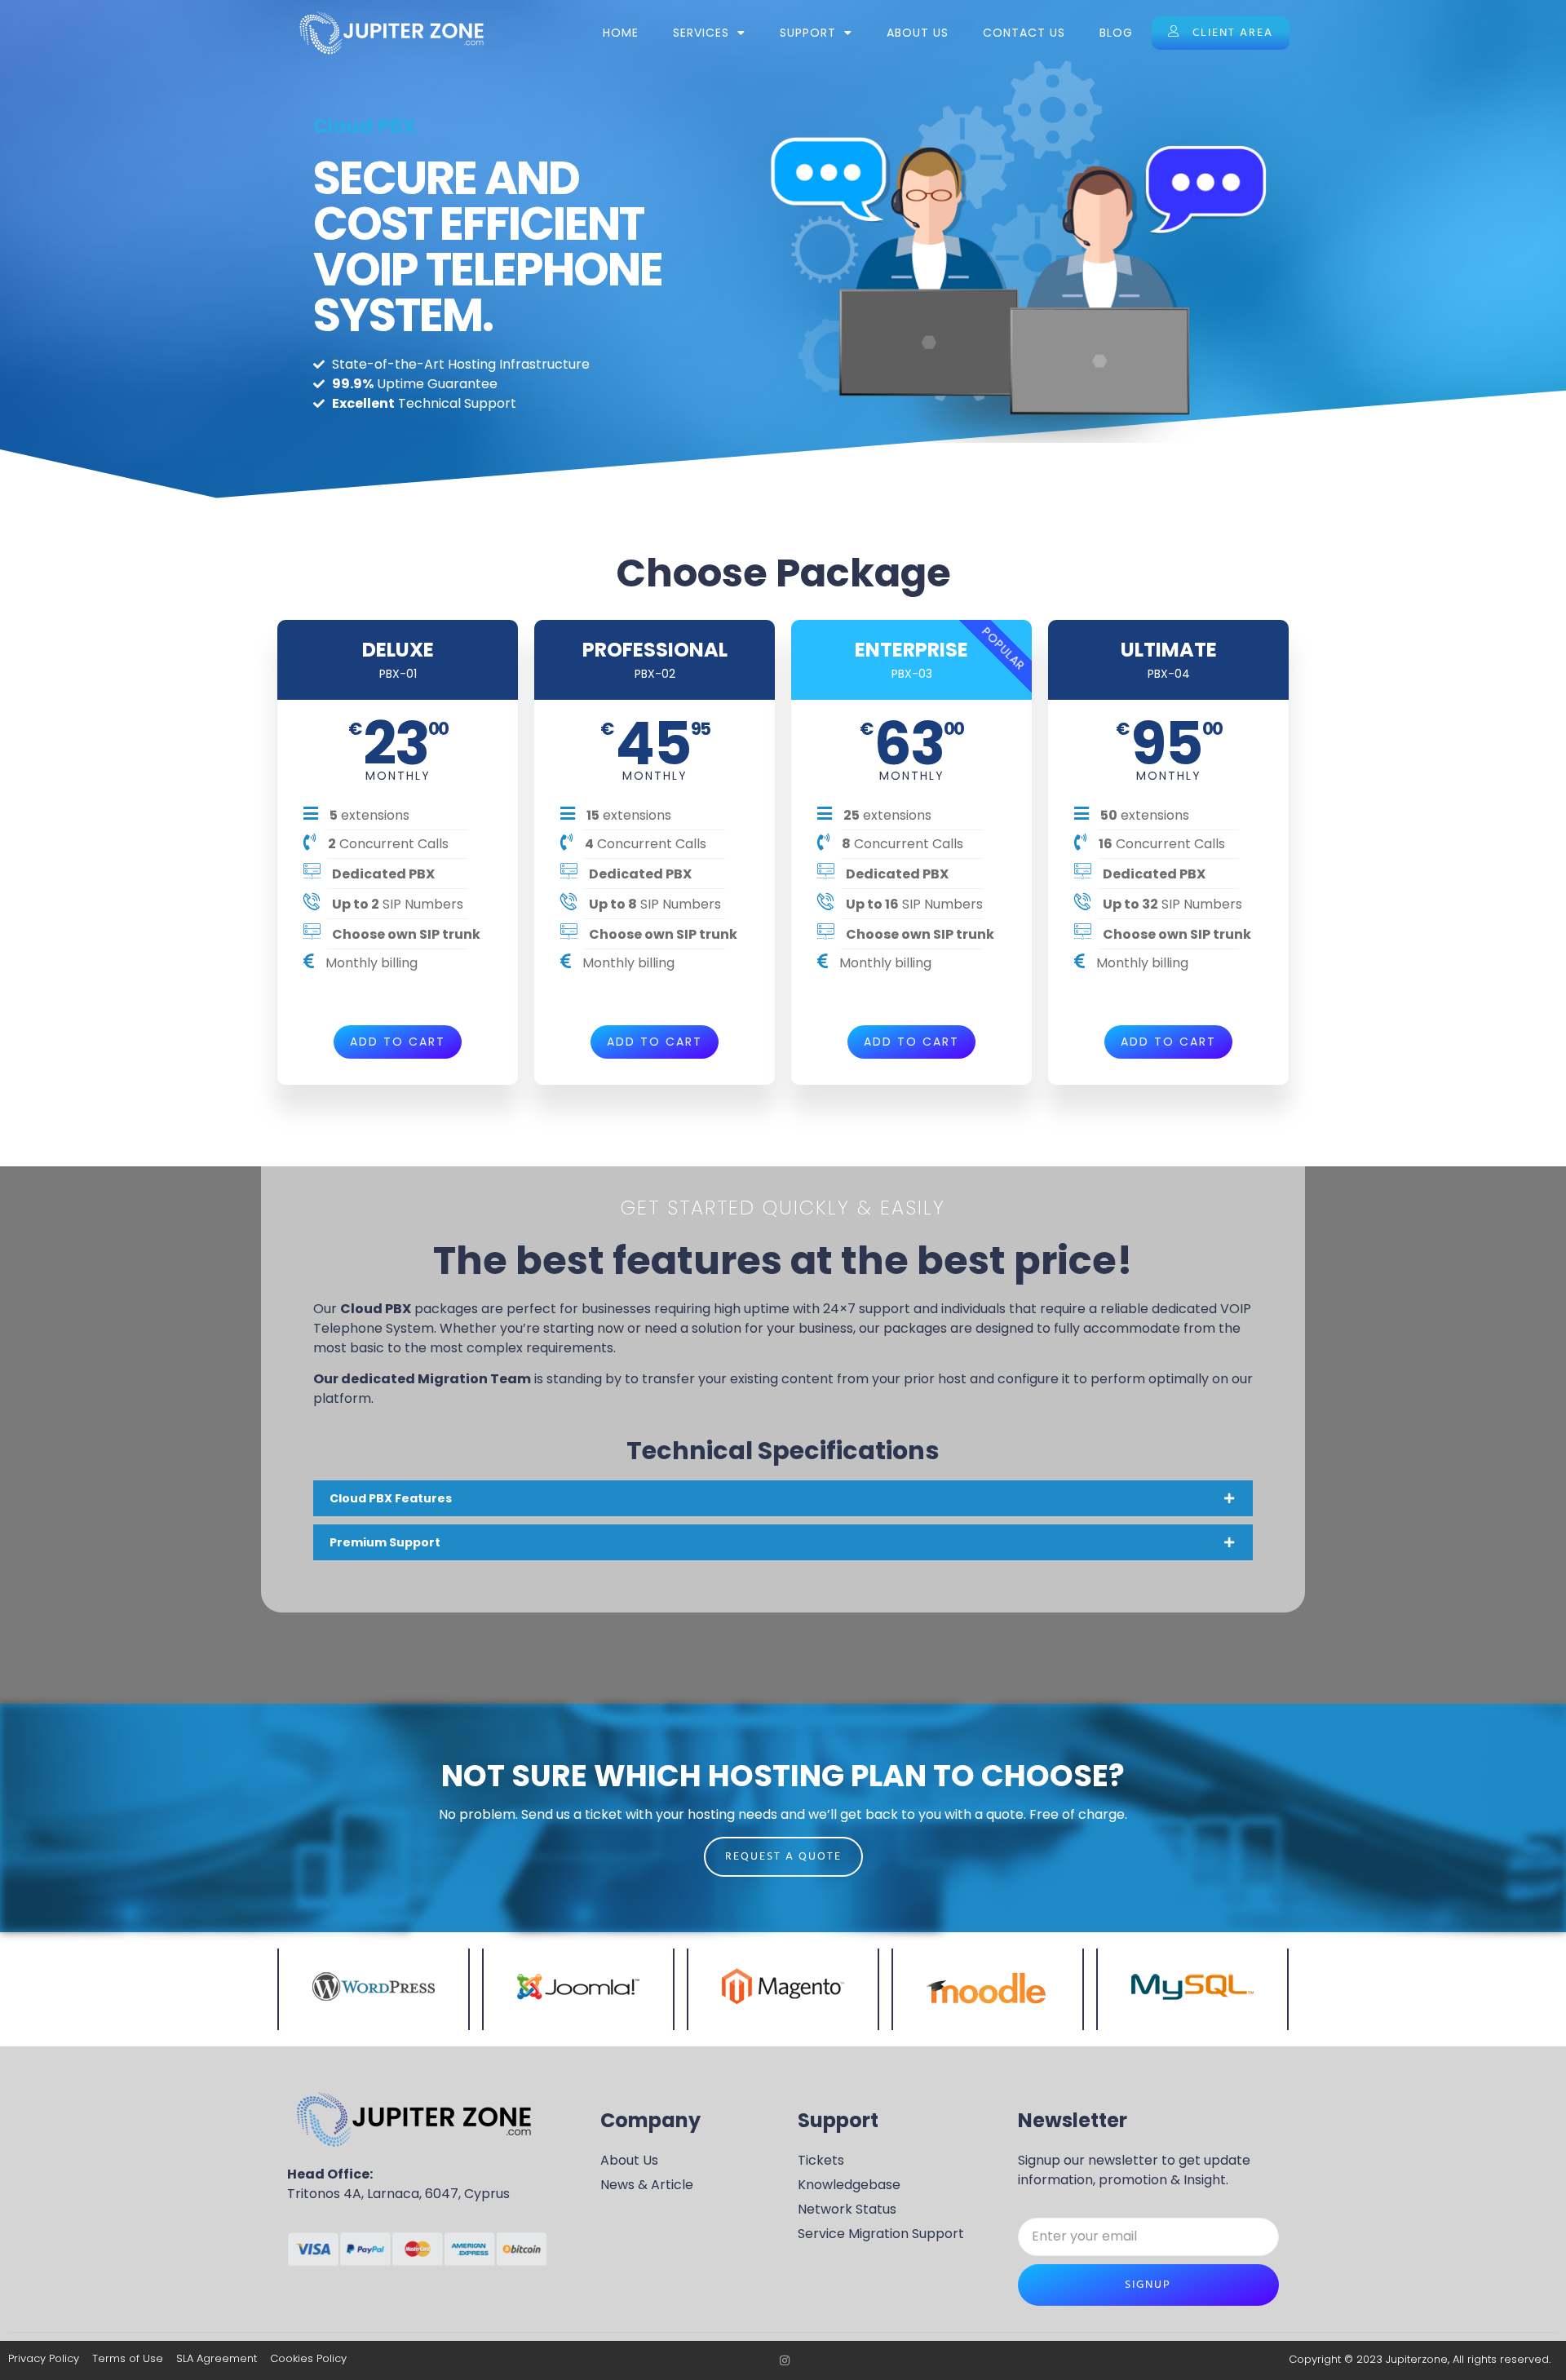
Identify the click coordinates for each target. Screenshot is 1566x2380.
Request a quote (783, 1857)
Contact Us (1024, 33)
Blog (1116, 33)
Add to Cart (398, 1042)
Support (808, 33)
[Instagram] (785, 2360)
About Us (918, 33)
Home (621, 33)
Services (701, 33)
